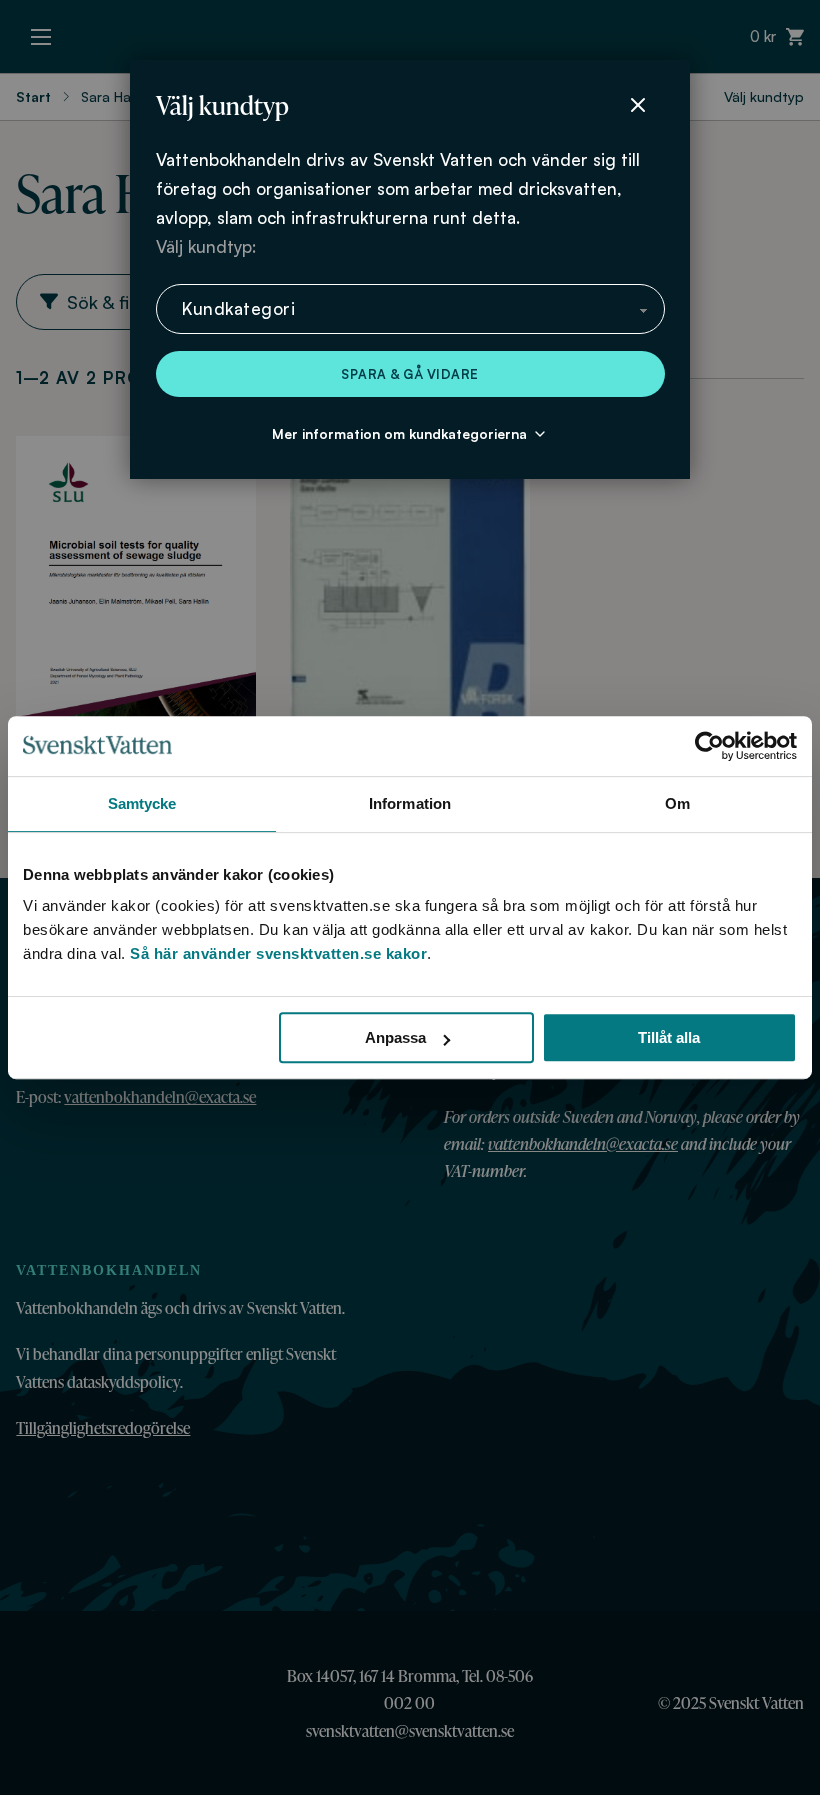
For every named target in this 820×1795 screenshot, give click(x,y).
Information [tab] (410, 803)
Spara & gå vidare (410, 374)
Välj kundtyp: (206, 246)
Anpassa (395, 1037)
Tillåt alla (669, 1037)
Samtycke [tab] (142, 803)
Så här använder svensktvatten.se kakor (278, 953)
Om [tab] (677, 803)
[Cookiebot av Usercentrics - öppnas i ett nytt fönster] (709, 746)
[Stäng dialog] (638, 105)
